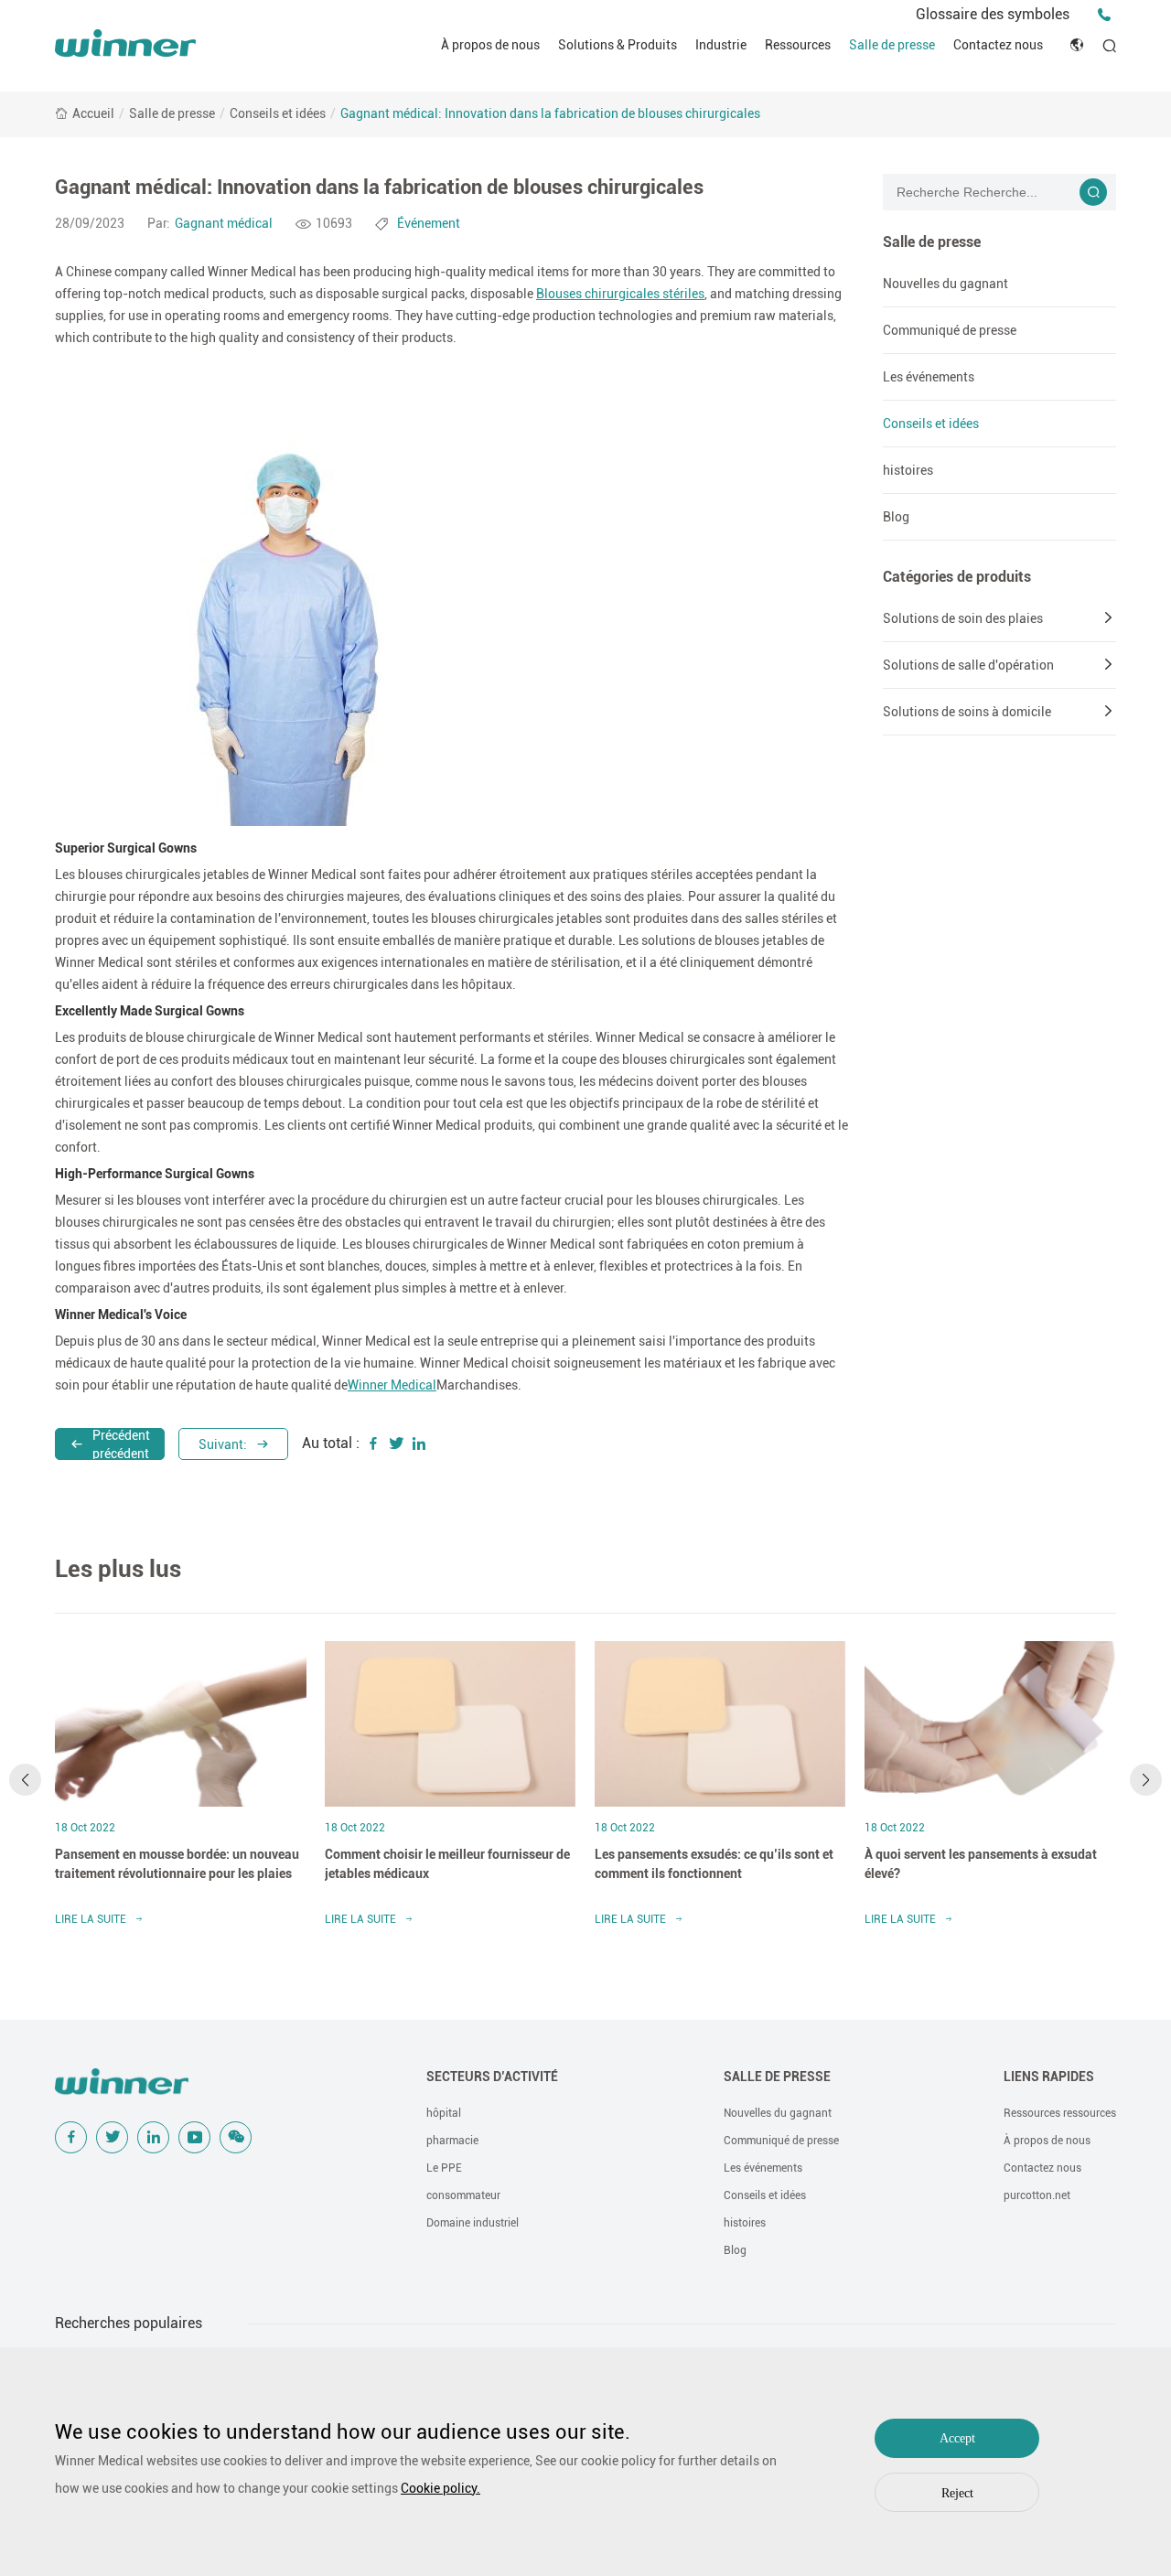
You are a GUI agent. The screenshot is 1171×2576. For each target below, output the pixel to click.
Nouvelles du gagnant (945, 284)
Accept (957, 2438)
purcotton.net (1037, 2195)
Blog (896, 517)
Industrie (721, 45)
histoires (908, 470)
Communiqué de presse (950, 330)
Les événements (929, 377)
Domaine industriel (473, 2223)
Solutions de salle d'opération (968, 665)
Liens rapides (1049, 2077)
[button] (25, 1780)
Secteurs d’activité (492, 2077)
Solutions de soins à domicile (967, 712)
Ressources (798, 45)
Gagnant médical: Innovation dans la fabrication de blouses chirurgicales (550, 113)
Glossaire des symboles (993, 14)
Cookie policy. (440, 2488)
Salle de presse (892, 45)
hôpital (444, 2113)
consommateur (463, 2195)
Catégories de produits (957, 577)
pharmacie (452, 2141)
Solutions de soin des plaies (963, 618)
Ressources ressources (1060, 2113)
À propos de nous (490, 45)
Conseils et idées (278, 113)
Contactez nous (998, 45)
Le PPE (444, 2168)
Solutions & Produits (618, 45)
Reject (957, 2493)
